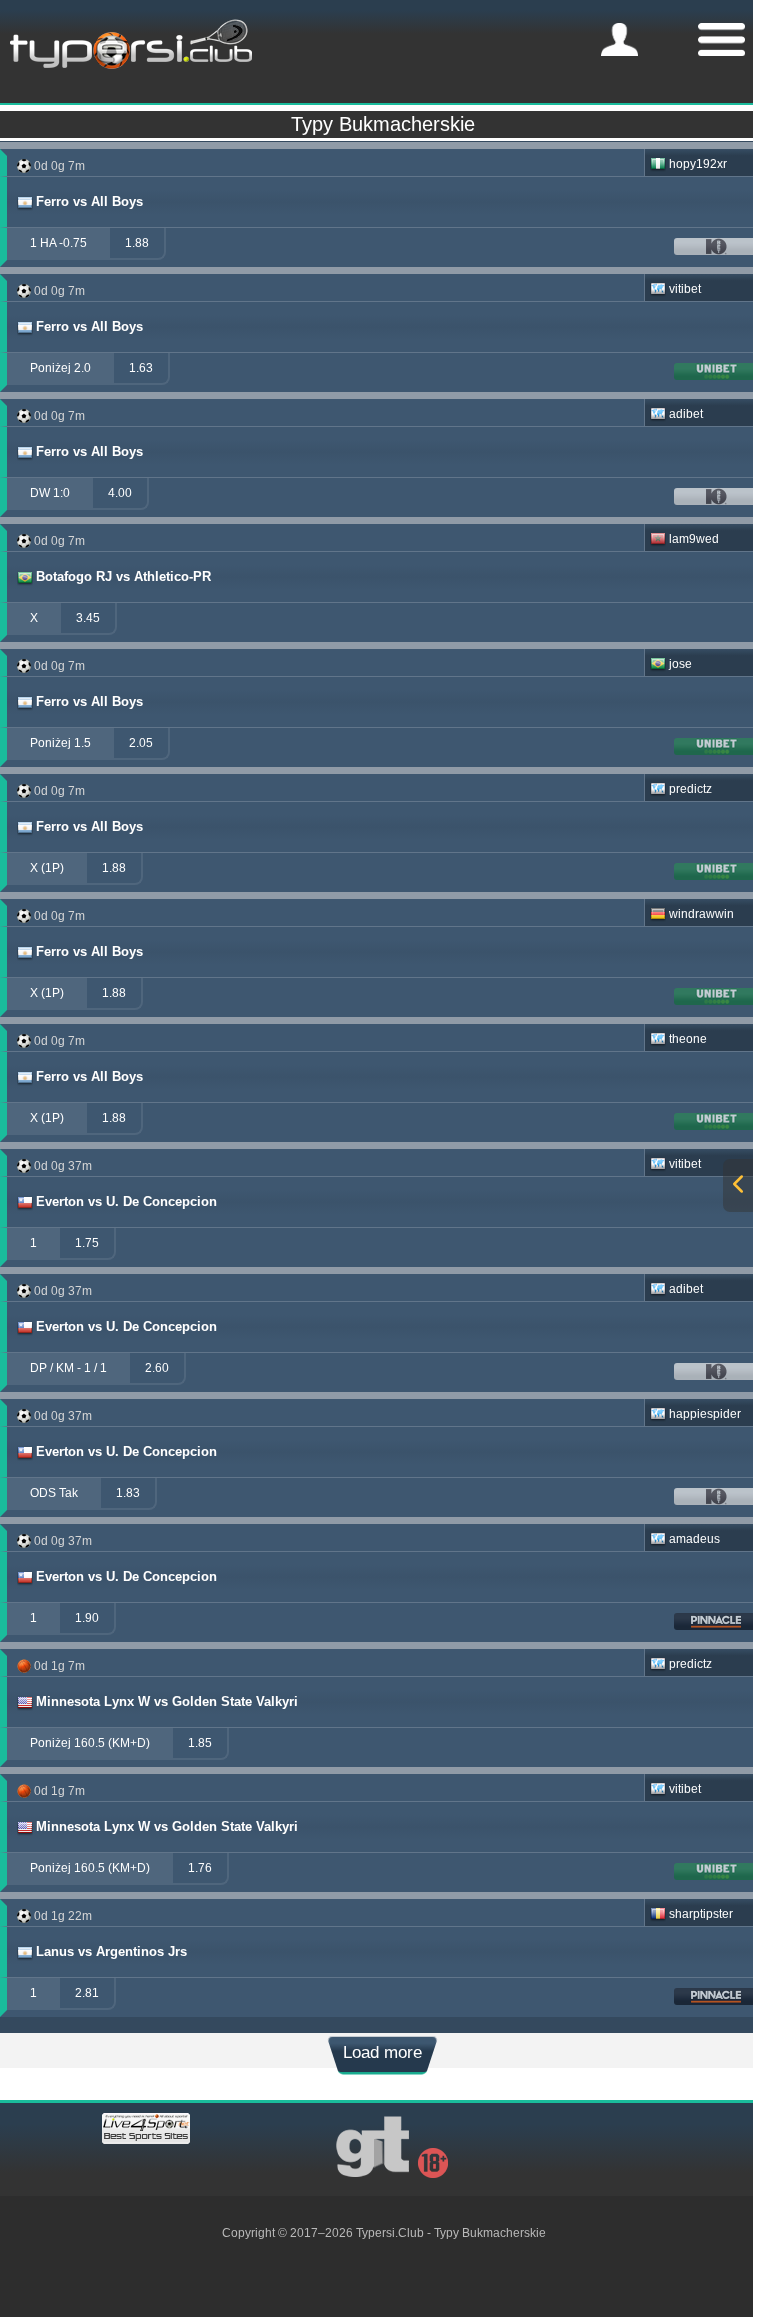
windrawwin (701, 914)
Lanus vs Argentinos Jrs (111, 1951)
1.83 (128, 1493)
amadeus (694, 1539)
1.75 (87, 1243)
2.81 (87, 1993)
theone (688, 1039)
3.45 (88, 618)
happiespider (705, 1414)
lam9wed (694, 539)
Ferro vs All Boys (89, 201)
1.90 (87, 1618)
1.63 (141, 368)
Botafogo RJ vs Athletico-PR (123, 576)
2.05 (141, 743)
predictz (690, 789)
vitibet (685, 289)
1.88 (137, 243)
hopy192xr (698, 164)
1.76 (200, 1868)
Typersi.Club (390, 2233)
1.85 (200, 1743)
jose (680, 664)
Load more (382, 2052)
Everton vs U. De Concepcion (126, 1201)
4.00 (120, 493)
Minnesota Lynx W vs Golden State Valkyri (167, 1701)
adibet (686, 414)
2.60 (157, 1368)
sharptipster (701, 1914)
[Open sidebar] (738, 1185)
